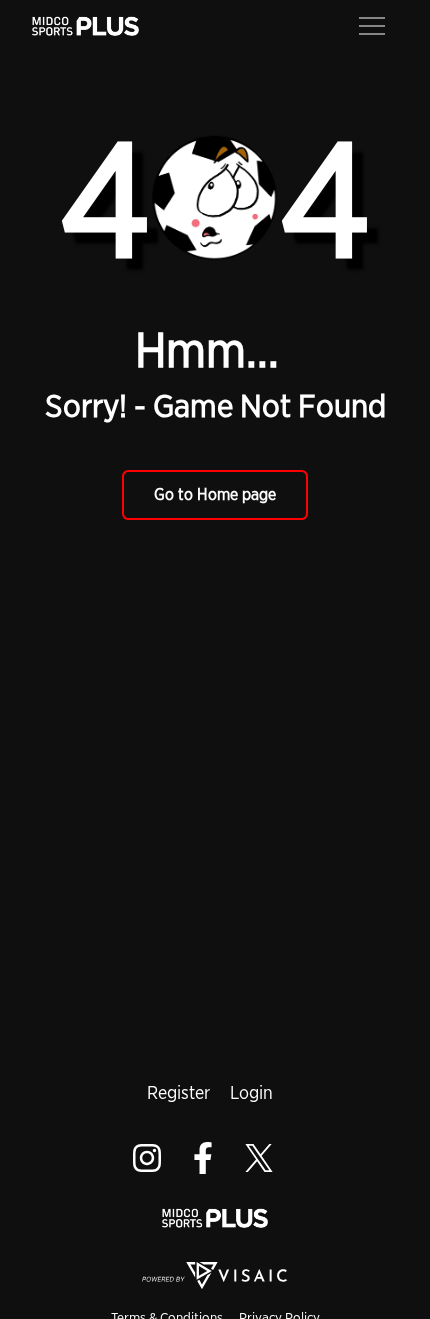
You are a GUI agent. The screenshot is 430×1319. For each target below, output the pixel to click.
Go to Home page (215, 494)
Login (251, 1092)
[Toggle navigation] (372, 24)
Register (178, 1092)
